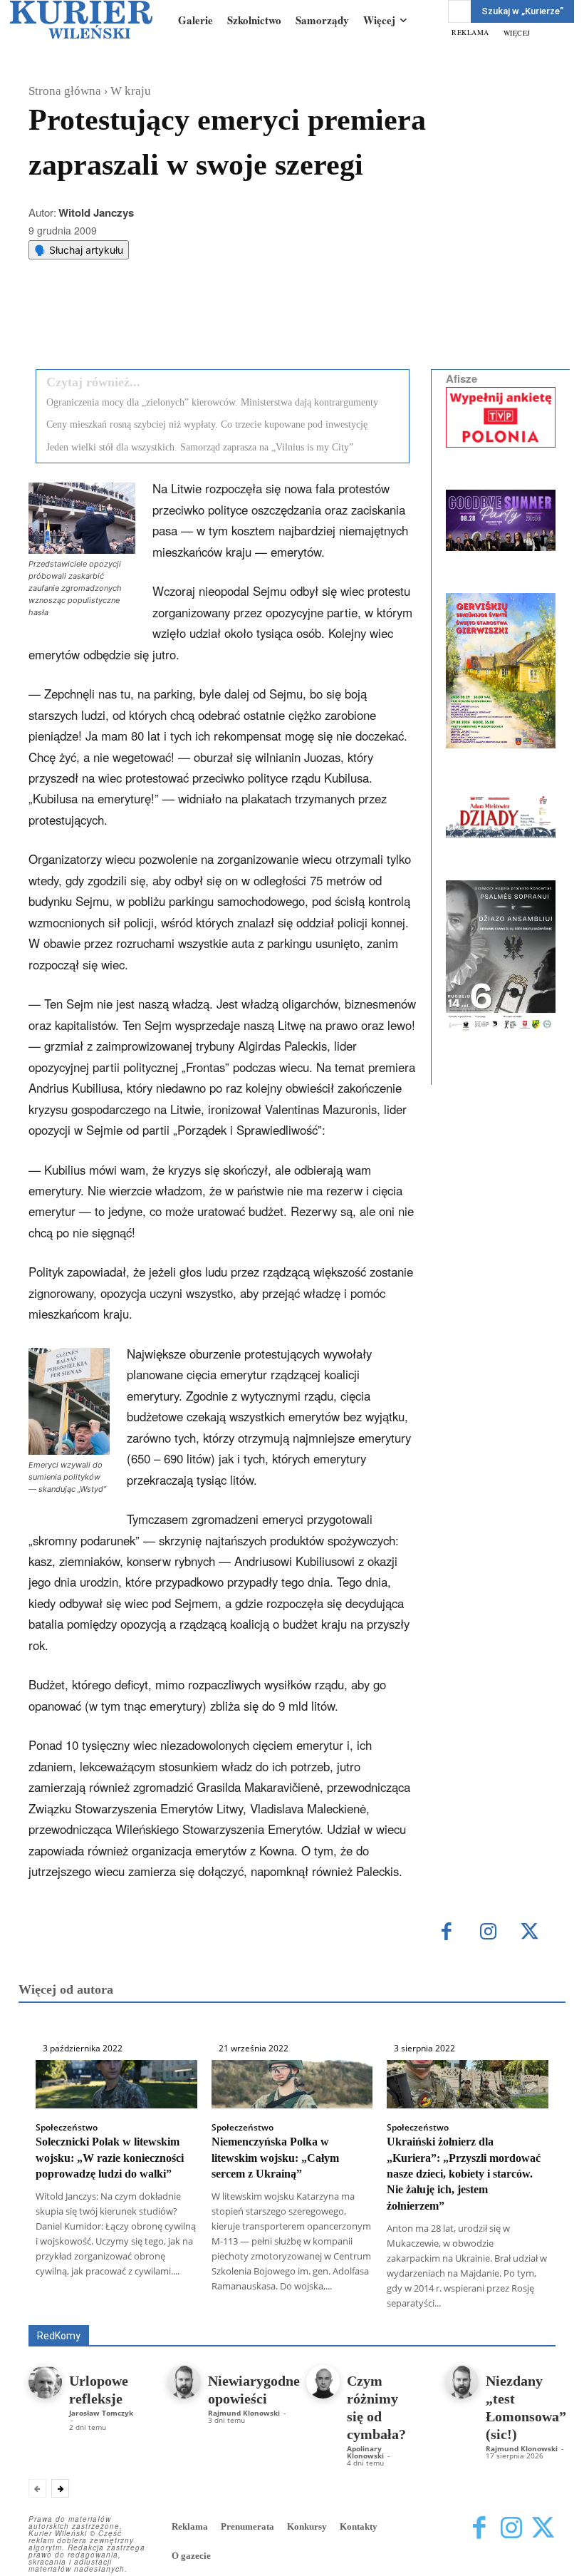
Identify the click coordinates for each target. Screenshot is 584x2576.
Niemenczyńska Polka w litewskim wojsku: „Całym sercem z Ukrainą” (275, 2158)
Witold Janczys (96, 212)
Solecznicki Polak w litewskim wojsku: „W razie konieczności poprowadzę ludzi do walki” (110, 2158)
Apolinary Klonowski (365, 2452)
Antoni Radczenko (353, 2305)
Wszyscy (171, 2305)
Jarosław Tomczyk (101, 2413)
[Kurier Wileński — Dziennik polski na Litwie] (81, 20)
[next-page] (60, 2488)
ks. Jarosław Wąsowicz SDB (120, 2315)
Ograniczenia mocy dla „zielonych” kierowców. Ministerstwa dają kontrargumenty (212, 402)
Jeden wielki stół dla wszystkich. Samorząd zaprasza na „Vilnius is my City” (200, 447)
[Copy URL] (276, 322)
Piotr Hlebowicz (233, 2315)
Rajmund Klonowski (328, 2315)
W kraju (131, 91)
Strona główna (65, 91)
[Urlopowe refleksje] (45, 2382)
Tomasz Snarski (522, 2315)
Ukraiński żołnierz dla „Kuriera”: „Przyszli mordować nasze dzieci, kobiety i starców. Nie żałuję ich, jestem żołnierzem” (464, 2174)
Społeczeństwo (67, 2128)
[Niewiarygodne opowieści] (184, 2382)
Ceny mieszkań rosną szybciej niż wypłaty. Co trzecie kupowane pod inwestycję (207, 424)
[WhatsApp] (210, 322)
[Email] (243, 322)
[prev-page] (37, 2488)
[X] (177, 322)
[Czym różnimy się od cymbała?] (323, 2382)
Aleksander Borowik (252, 2305)
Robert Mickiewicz (428, 2315)
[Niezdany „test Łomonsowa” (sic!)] (462, 2382)
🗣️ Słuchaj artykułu (79, 250)
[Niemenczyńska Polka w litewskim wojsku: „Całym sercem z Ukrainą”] (292, 2084)
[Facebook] (145, 322)
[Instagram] (488, 1933)
